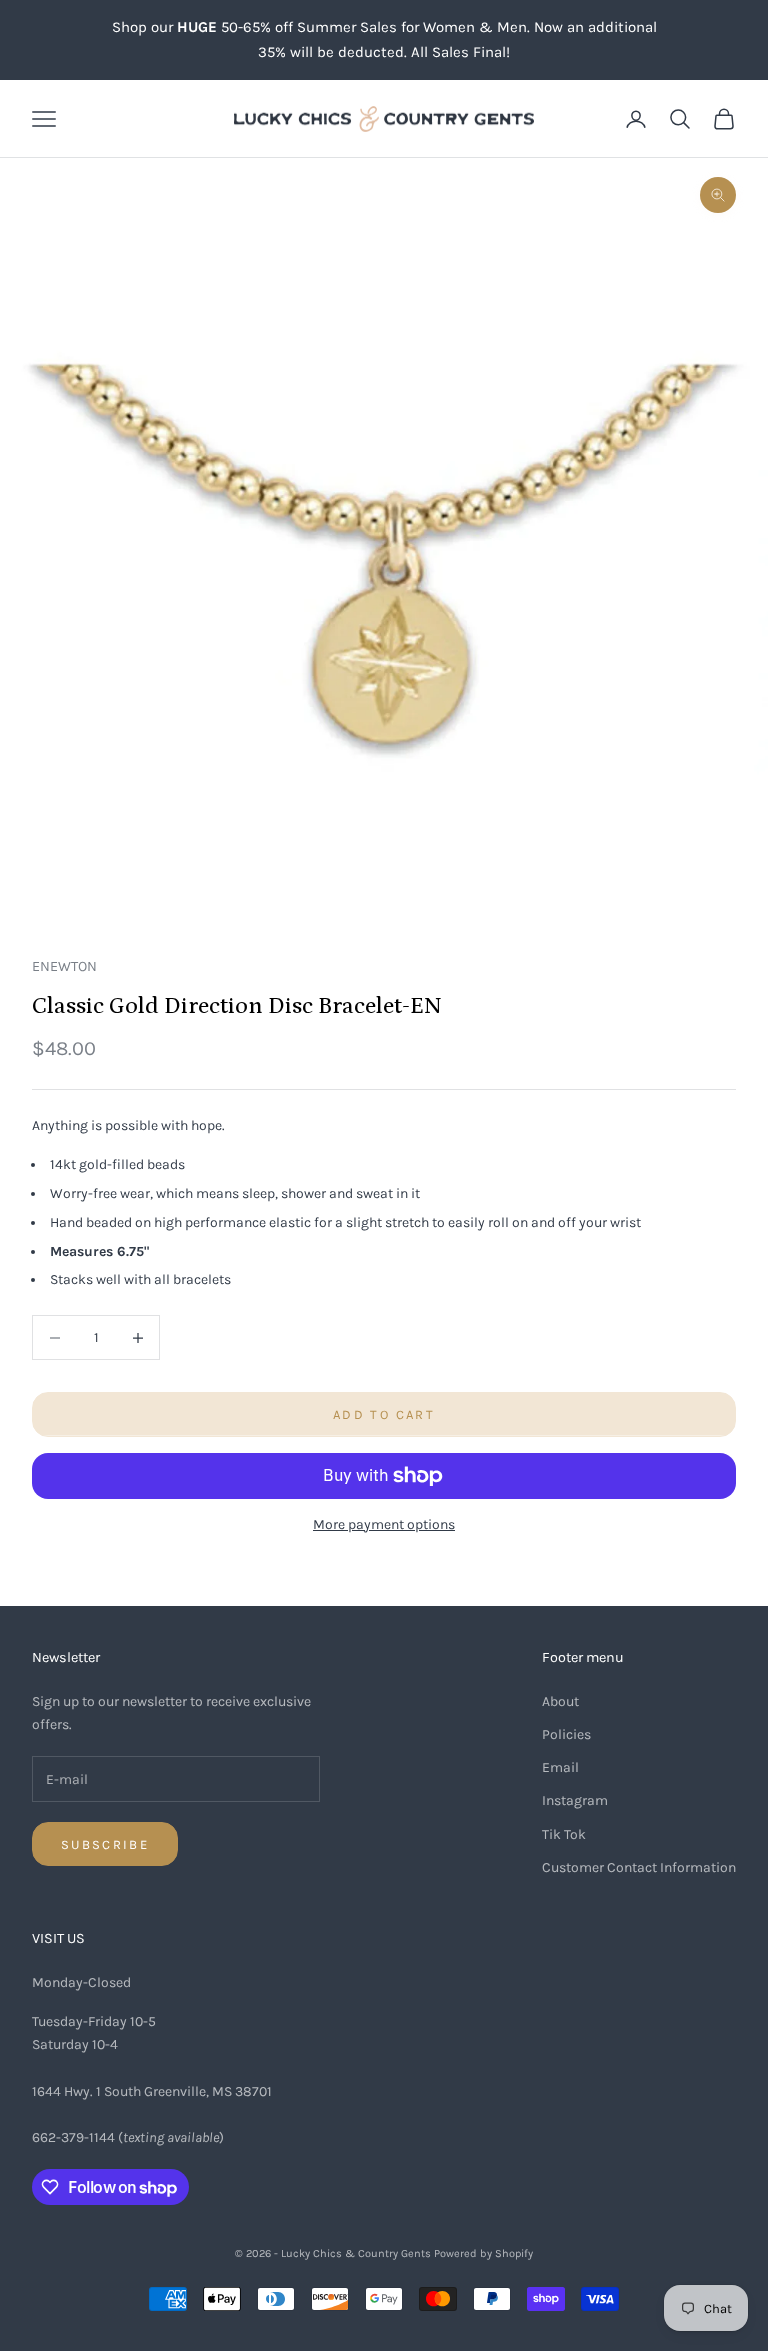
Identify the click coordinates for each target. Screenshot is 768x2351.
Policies (566, 1734)
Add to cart (384, 1414)
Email (560, 1767)
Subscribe (105, 1844)
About (560, 1701)
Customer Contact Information (639, 1867)
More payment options (384, 1524)
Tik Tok (564, 1834)
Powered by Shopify (483, 2253)
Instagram (575, 1800)
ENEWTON (64, 966)
